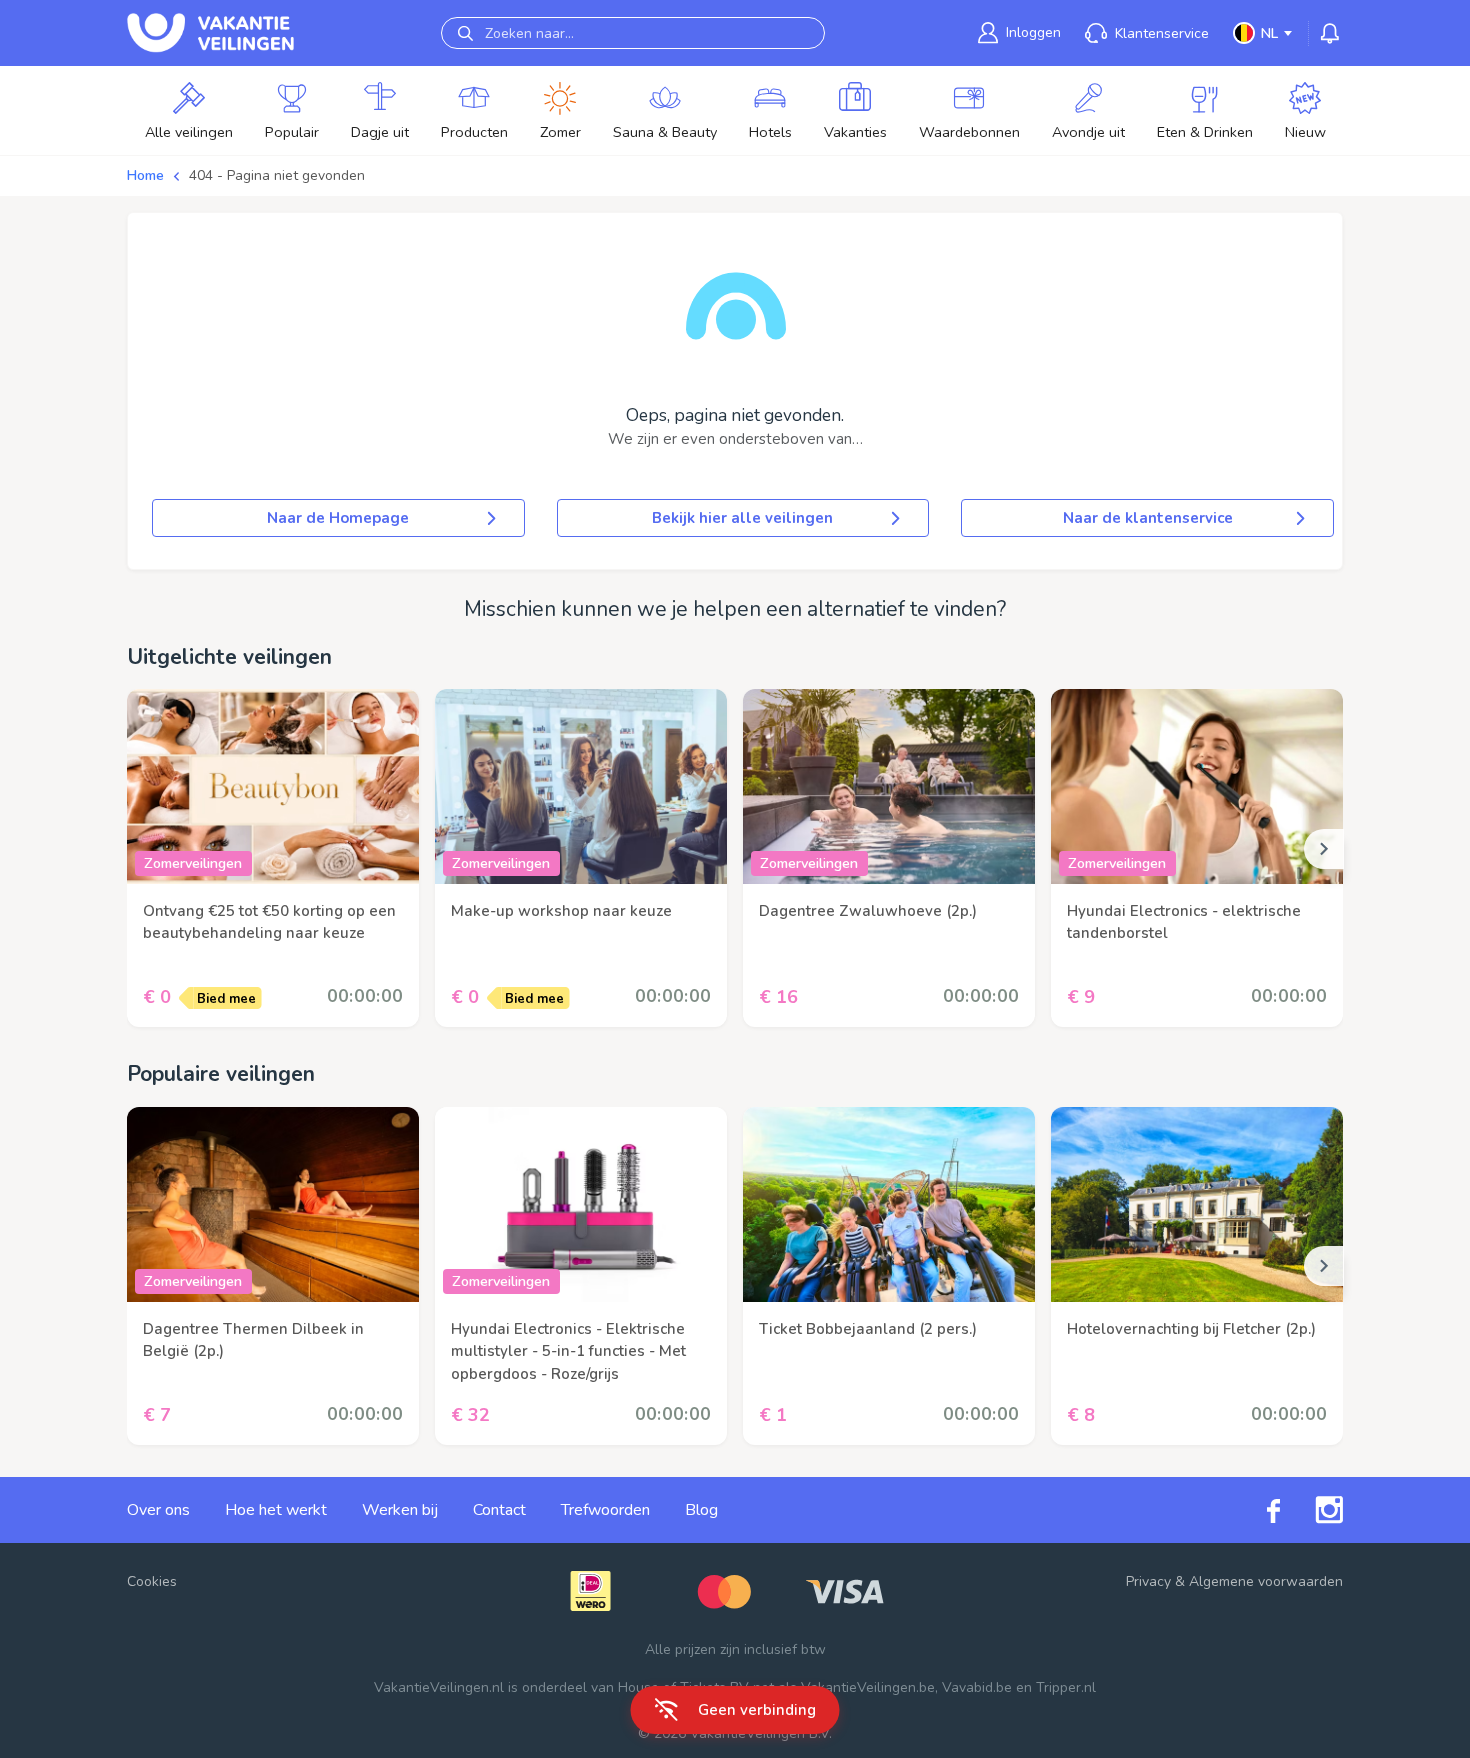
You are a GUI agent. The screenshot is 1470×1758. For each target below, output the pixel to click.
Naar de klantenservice (1148, 518)
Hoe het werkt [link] (276, 1510)
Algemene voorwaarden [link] (1266, 1581)
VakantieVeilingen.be (868, 1687)
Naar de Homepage (338, 518)
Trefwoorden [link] (605, 1510)
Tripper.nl (1066, 1687)
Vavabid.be (977, 1687)
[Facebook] (1256, 1509)
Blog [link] (701, 1510)
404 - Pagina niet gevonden (277, 175)
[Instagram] (1311, 1510)
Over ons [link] (158, 1510)
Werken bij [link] (400, 1510)
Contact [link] (499, 1510)
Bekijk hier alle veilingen (742, 518)
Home (145, 175)
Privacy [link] (1148, 1581)
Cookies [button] (152, 1581)
